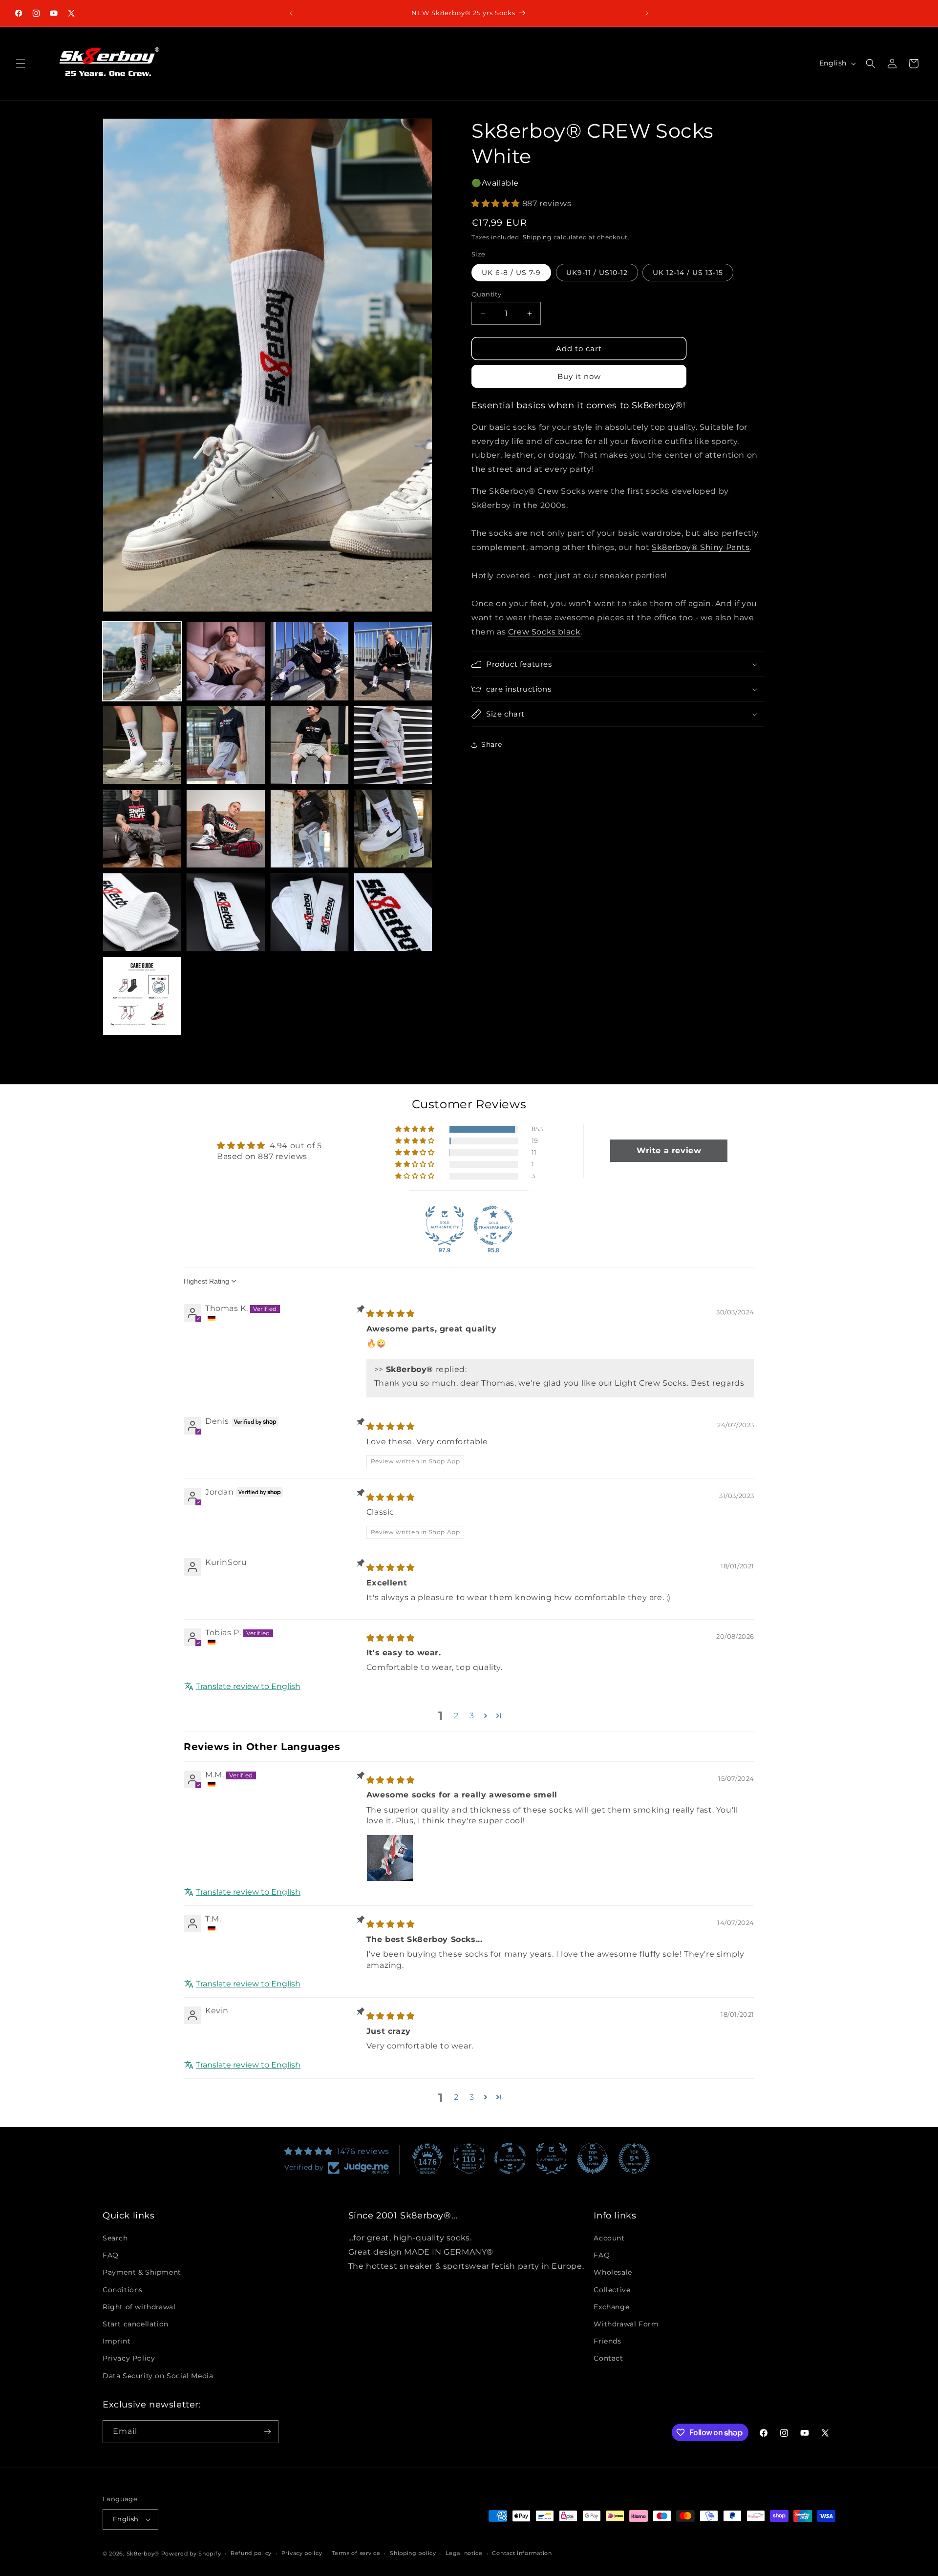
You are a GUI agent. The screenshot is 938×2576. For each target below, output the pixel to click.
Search (115, 2238)
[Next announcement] (647, 13)
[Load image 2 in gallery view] (225, 661)
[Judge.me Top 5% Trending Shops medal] (634, 2158)
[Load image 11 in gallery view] (309, 829)
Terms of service (356, 2554)
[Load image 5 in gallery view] (142, 745)
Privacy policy (302, 2554)
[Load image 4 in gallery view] (393, 661)
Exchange (611, 2307)
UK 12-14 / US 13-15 (688, 273)
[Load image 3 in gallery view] (309, 661)
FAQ (111, 2256)
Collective (612, 2290)
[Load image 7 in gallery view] (309, 745)
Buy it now (579, 376)
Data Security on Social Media (158, 2376)
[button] (21, 63)
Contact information (522, 2554)
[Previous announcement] (291, 13)
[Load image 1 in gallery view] (142, 661)
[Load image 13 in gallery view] (142, 912)
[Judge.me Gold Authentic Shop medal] (445, 1225)
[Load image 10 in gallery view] (225, 829)
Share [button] (492, 744)
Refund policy (251, 2554)
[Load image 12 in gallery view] (393, 829)
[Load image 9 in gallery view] (142, 829)
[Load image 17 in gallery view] (142, 996)
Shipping (537, 237)
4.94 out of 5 (296, 1145)
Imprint (117, 2341)
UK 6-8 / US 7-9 (511, 273)
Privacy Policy (129, 2359)
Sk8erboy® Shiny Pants (701, 547)
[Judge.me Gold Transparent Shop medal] (493, 1225)
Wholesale (613, 2273)
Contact (608, 2359)
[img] (391, 1314)
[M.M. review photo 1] (390, 1858)
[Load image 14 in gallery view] (225, 912)
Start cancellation (136, 2324)
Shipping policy (413, 2554)
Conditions (123, 2290)
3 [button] (472, 1715)
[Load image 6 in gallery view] (225, 745)
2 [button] (456, 1715)
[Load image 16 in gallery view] (393, 912)
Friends (607, 2341)
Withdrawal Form (626, 2324)
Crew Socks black (544, 632)
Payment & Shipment (142, 2273)
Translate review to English (248, 1686)
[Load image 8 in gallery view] (393, 745)
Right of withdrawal (139, 2307)
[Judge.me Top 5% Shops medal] (593, 2158)
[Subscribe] (267, 2432)
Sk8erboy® (143, 2554)
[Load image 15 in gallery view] (309, 912)
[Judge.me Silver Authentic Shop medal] (552, 2158)
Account (609, 2238)
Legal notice (464, 2554)
